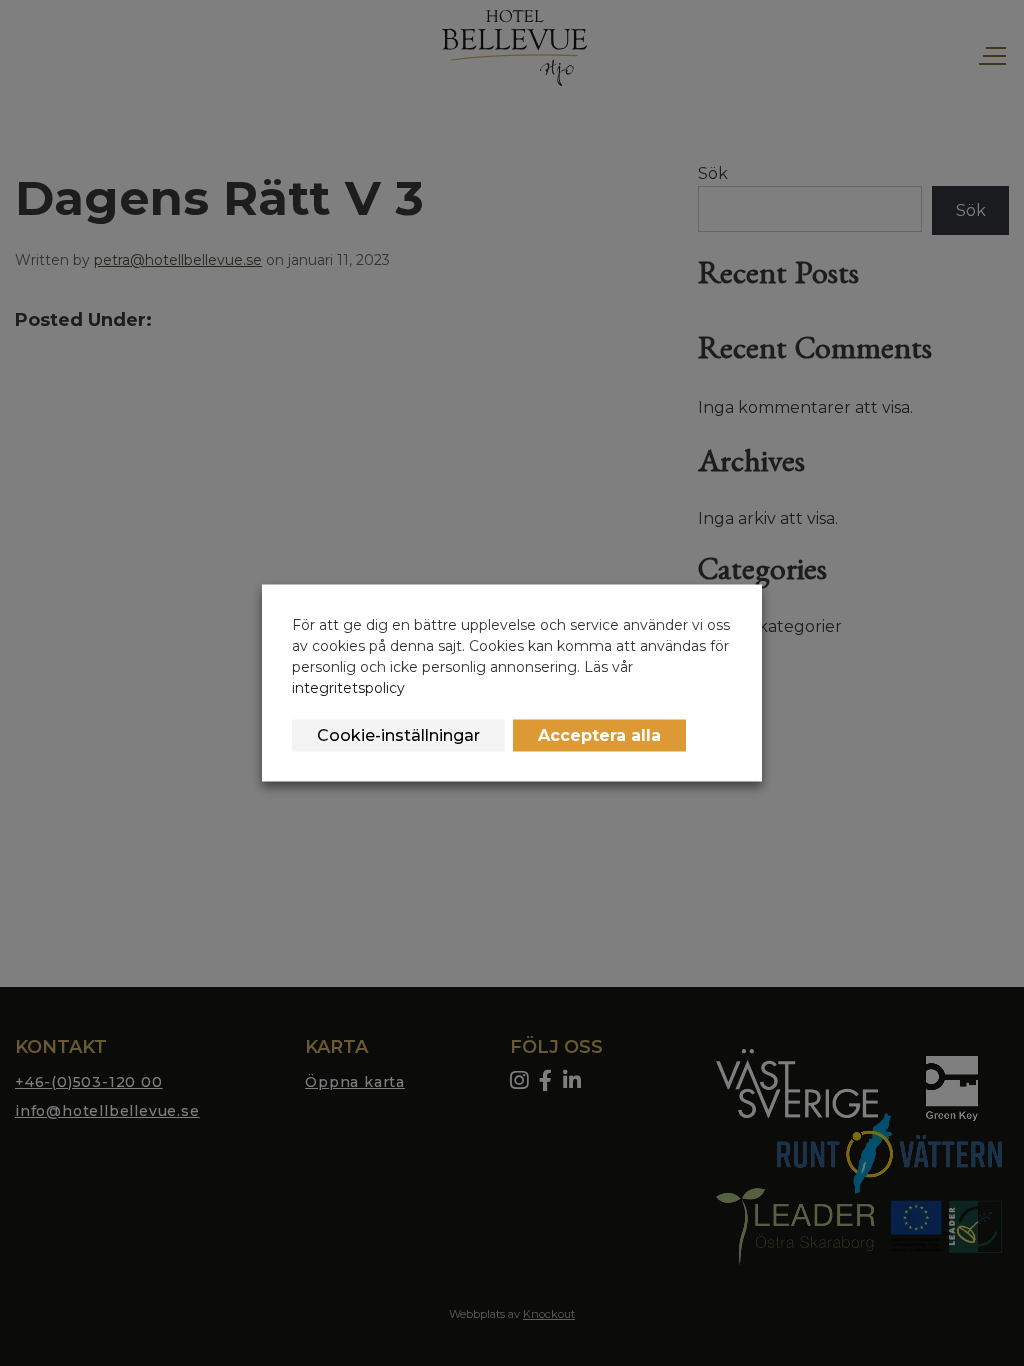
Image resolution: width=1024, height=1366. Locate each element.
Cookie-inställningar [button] (398, 735)
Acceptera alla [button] (599, 735)
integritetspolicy (348, 688)
